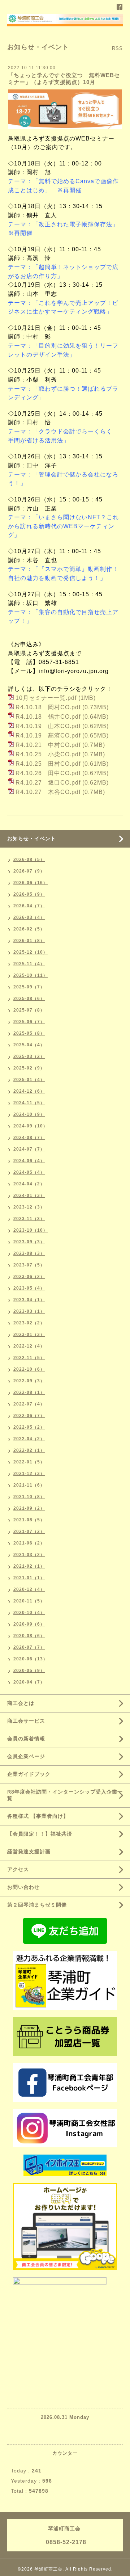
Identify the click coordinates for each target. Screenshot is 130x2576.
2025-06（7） (29, 1022)
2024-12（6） (29, 1091)
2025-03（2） (29, 1056)
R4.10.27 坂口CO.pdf (48, 783)
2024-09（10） (31, 1126)
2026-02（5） (29, 929)
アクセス (18, 1869)
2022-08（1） (29, 1392)
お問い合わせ (23, 1887)
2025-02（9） (29, 1068)
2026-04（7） (29, 906)
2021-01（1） (29, 1578)
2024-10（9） (29, 1114)
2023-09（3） (29, 1242)
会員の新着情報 (26, 1739)
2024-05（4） (29, 1172)
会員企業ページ (26, 1756)
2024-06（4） (29, 1161)
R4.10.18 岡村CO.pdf (48, 707)
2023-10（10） (31, 1230)
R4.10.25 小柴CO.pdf (48, 754)
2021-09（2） (29, 1508)
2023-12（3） (29, 1207)
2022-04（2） (29, 1439)
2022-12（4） (29, 1346)
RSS (117, 48)
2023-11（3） (29, 1219)
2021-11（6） (29, 1485)
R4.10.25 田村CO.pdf (48, 764)
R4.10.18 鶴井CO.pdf (48, 717)
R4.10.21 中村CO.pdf (48, 745)
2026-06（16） (31, 883)
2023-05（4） (29, 1288)
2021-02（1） (29, 1566)
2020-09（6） (29, 1624)
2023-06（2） (29, 1277)
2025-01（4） (29, 1080)
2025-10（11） (31, 975)
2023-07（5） (29, 1265)
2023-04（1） (29, 1300)
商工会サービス (26, 1721)
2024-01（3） (29, 1195)
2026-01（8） (29, 941)
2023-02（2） (29, 1323)
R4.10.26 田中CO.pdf (48, 773)
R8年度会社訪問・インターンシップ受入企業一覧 (65, 1795)
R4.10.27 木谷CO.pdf (48, 792)
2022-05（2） (29, 1427)
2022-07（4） (29, 1404)
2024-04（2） (29, 1184)
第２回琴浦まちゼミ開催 (37, 1905)
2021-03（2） (29, 1555)
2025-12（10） (31, 952)
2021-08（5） (29, 1520)
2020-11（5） (29, 1601)
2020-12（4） (29, 1589)
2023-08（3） (29, 1253)
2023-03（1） (29, 1311)
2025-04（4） (29, 1045)
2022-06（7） (29, 1416)
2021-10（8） (29, 1497)
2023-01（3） (29, 1335)
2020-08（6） (29, 1636)
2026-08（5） (29, 860)
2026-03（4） (29, 917)
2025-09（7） (29, 987)
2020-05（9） (29, 1671)
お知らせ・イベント (32, 839)
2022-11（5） (29, 1358)
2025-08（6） (29, 999)
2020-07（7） (29, 1647)
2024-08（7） (29, 1138)
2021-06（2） (29, 1543)
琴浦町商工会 (48, 2569)
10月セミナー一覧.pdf (46, 698)
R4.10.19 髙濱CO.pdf (48, 736)
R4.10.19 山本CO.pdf (48, 726)
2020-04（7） (29, 1682)
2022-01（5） (29, 1462)
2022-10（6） (29, 1369)
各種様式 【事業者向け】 (38, 1816)
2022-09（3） (29, 1381)
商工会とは (21, 1703)
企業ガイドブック (29, 1774)
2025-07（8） (29, 1010)
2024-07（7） (29, 1149)
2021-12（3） (29, 1474)
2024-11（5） (29, 1103)
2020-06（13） (31, 1659)
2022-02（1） (29, 1450)
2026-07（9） (29, 871)
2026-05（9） (29, 894)
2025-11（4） (29, 964)
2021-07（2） (29, 1531)
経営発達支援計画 (29, 1852)
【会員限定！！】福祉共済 (40, 1834)
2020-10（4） (29, 1613)
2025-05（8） (29, 1033)
